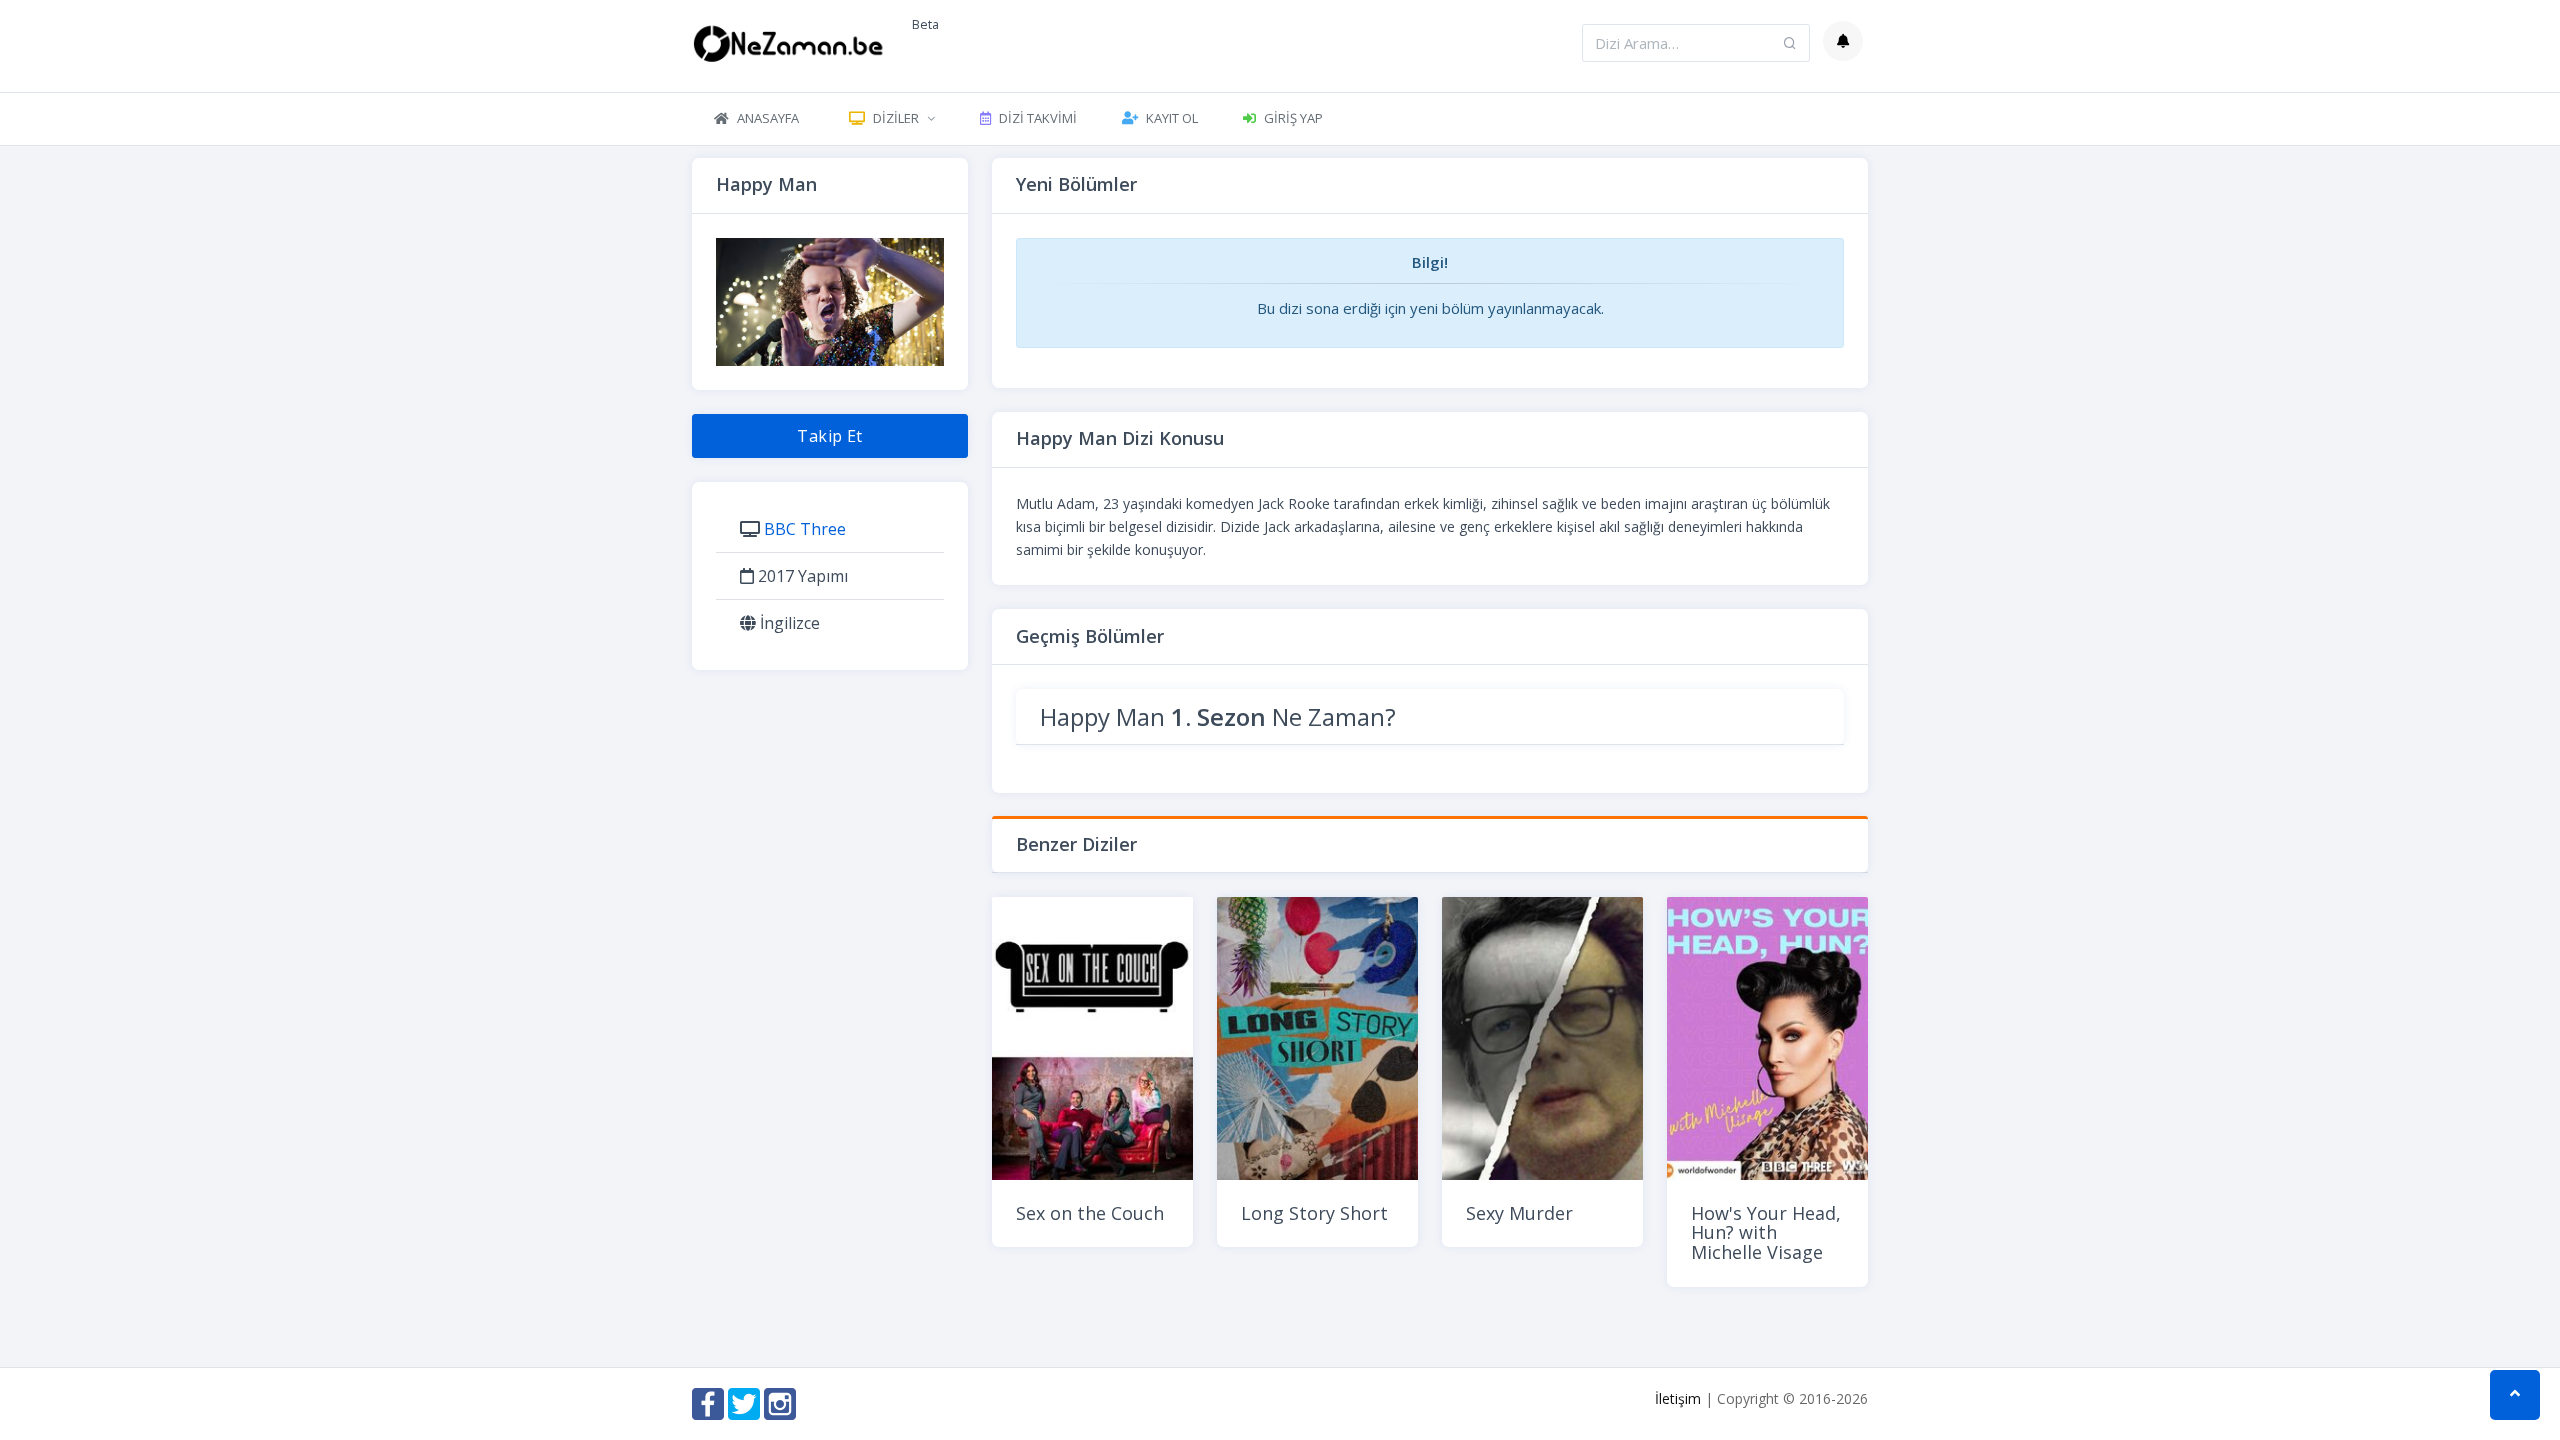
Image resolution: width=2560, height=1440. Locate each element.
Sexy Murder (1519, 1213)
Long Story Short (1314, 1213)
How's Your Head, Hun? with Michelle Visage (1766, 1233)
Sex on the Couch (1090, 1213)
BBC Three (805, 529)
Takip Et (830, 436)
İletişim (1678, 1398)
